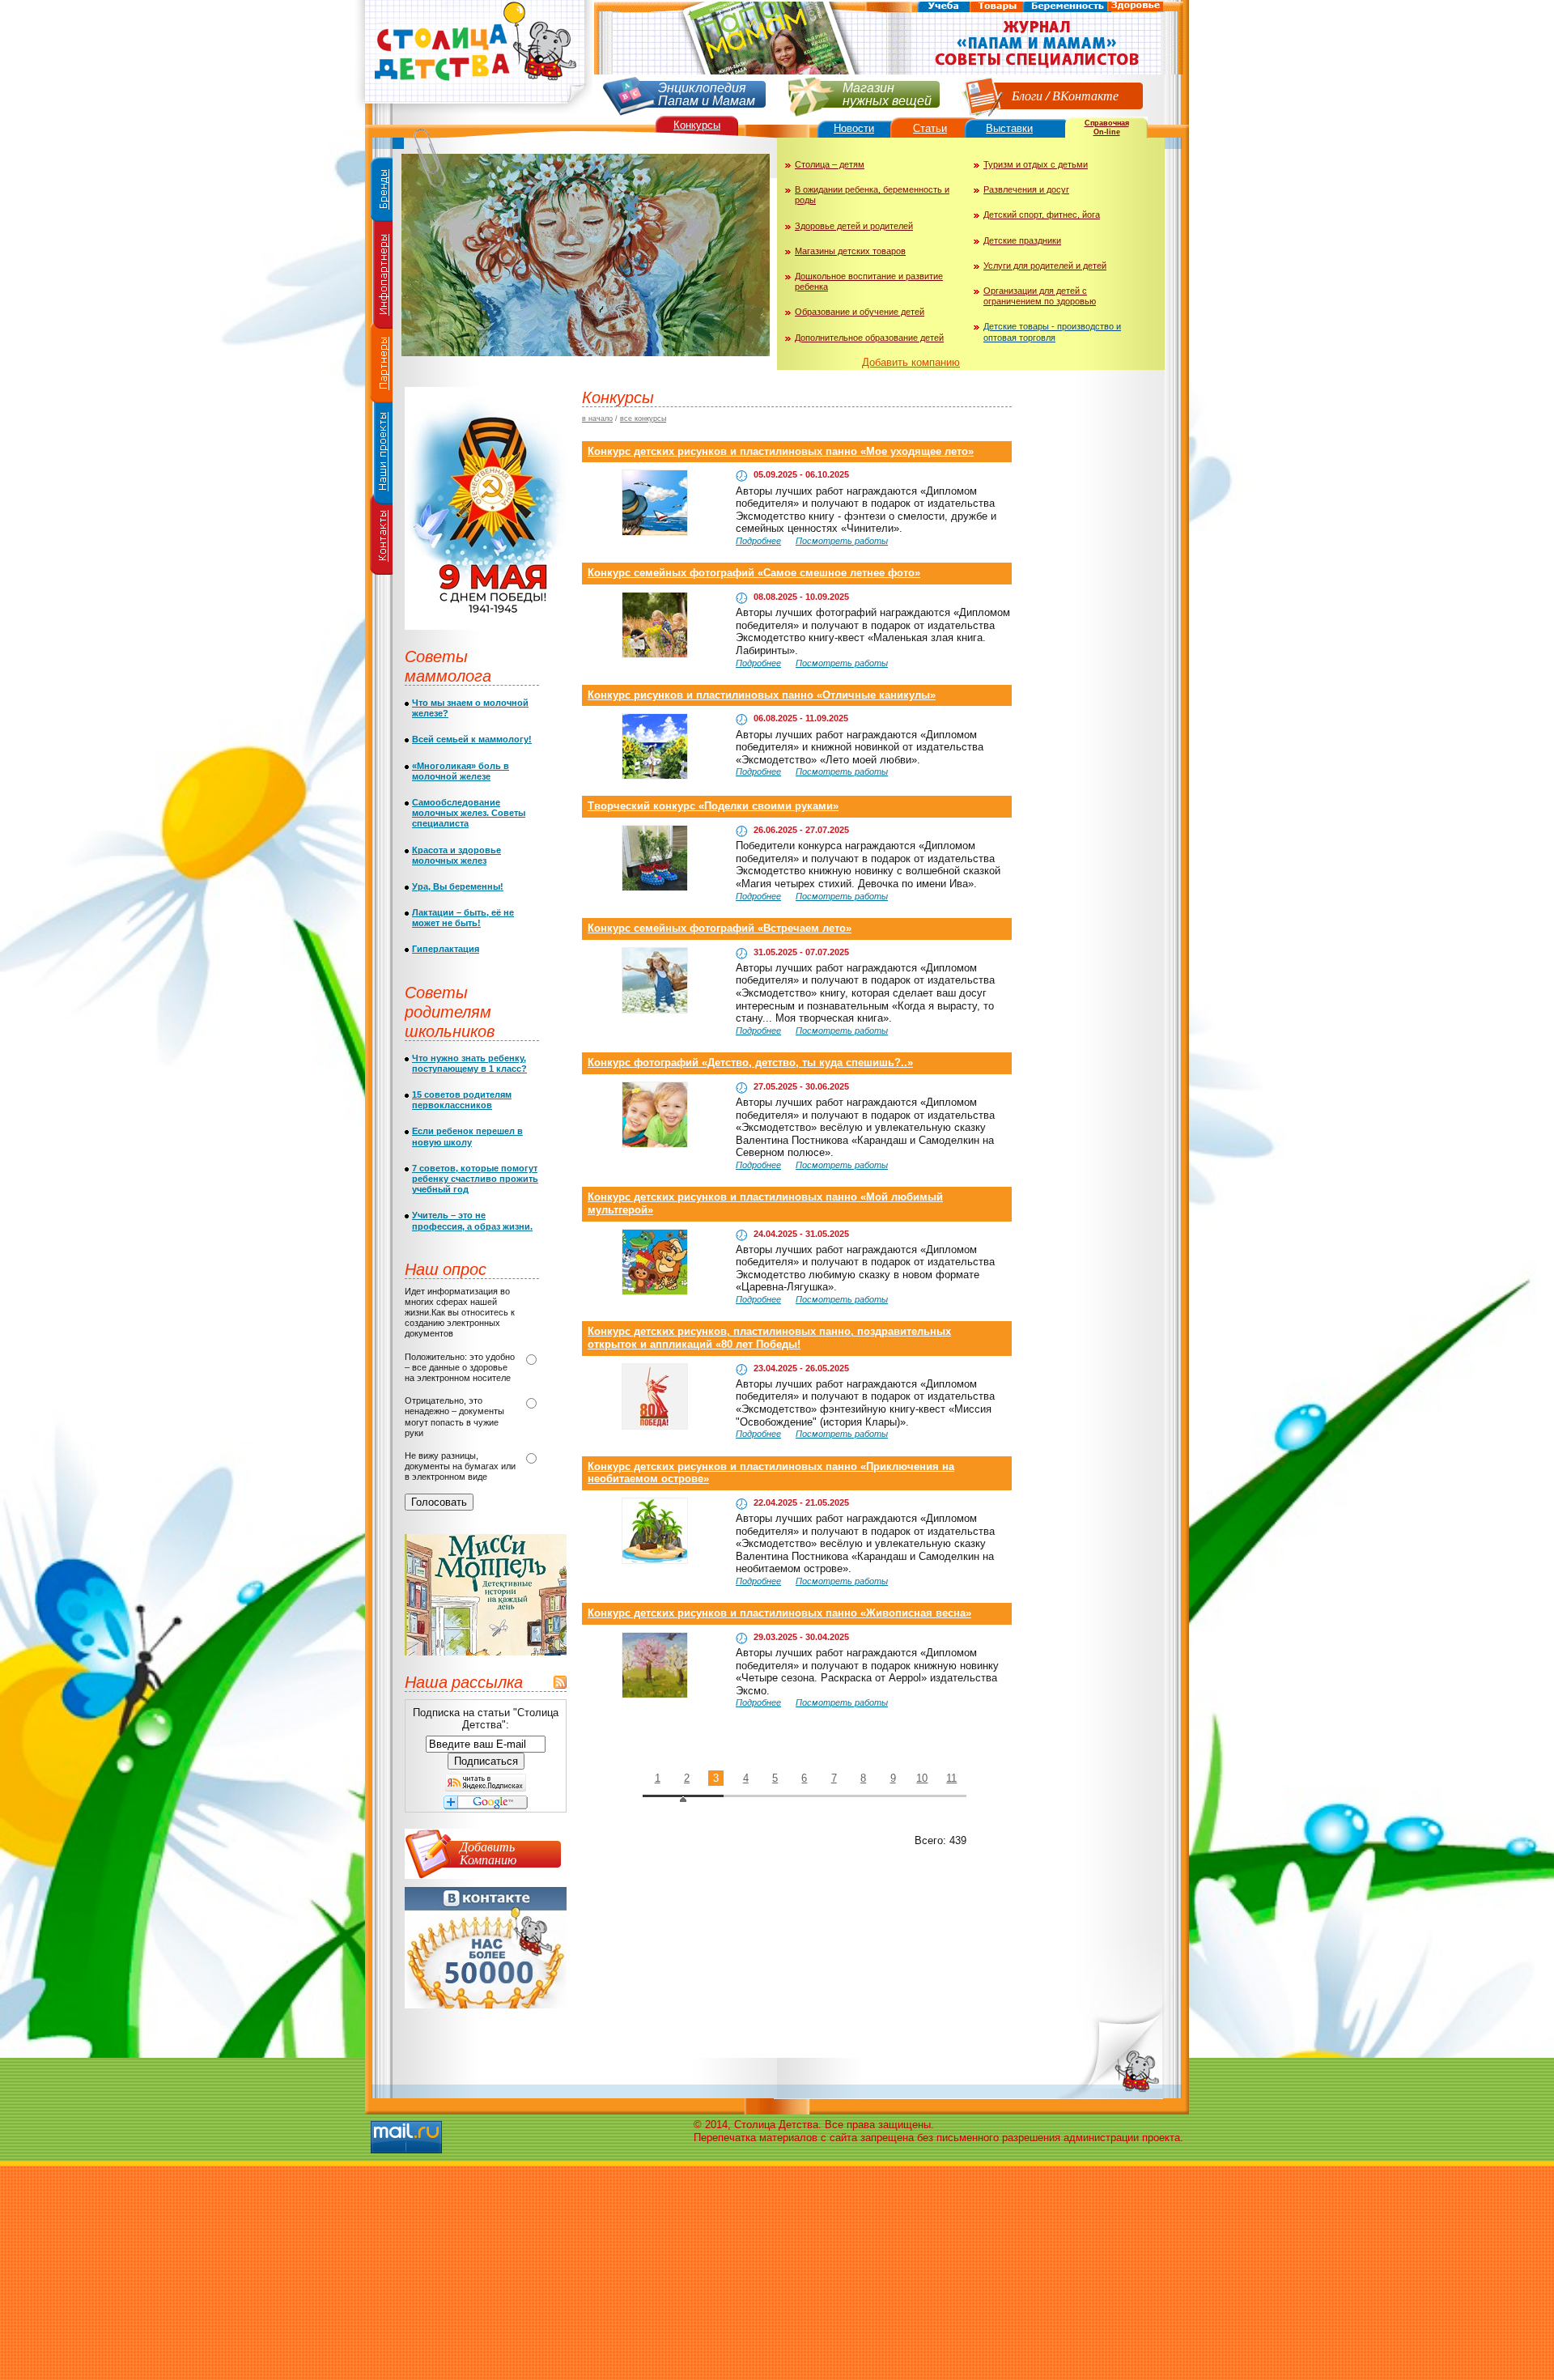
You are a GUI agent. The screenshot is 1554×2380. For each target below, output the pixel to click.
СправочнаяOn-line (1107, 127)
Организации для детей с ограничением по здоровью (1040, 296)
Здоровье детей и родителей (854, 226)
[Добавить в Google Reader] (486, 1806)
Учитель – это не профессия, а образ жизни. (472, 1220)
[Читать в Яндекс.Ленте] (486, 1788)
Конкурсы (697, 125)
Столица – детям (830, 164)
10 (922, 1778)
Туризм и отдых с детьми (1036, 164)
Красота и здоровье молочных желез (456, 855)
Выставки (1009, 128)
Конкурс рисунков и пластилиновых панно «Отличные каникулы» (762, 695)
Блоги (1027, 95)
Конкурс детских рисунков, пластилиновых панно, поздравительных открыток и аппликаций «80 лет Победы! (769, 1338)
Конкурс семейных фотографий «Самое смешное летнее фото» (754, 573)
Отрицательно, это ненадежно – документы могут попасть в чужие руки (454, 1417)
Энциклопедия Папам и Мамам (707, 93)
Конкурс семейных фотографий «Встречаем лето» (720, 928)
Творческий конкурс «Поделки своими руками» (713, 806)
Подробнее (758, 541)
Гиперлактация (446, 949)
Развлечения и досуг (1026, 189)
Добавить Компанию (488, 1853)
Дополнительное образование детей (869, 338)
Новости (854, 128)
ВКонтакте (1085, 95)
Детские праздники (1022, 240)
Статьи (930, 128)
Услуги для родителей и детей (1045, 266)
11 (951, 1778)
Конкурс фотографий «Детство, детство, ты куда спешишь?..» (750, 1062)
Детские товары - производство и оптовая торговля (1052, 331)
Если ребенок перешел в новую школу (467, 1136)
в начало (597, 419)
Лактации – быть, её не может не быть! (463, 918)
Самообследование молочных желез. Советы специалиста (469, 813)
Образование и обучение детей (860, 312)
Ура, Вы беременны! (458, 886)
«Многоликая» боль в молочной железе (461, 771)
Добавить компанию (911, 362)
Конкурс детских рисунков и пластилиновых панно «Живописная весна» (779, 1613)
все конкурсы (643, 419)
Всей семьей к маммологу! (472, 739)
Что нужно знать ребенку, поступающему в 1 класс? (469, 1063)
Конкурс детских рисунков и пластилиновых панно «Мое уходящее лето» (781, 451)
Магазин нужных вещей (887, 93)
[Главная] (473, 110)
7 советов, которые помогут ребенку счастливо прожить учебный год (475, 1179)
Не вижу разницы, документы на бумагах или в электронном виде (460, 1466)
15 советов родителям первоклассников (462, 1100)
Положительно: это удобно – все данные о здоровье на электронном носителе (460, 1367)
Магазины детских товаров (850, 251)
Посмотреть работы (842, 541)
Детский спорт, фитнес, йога (1042, 215)
